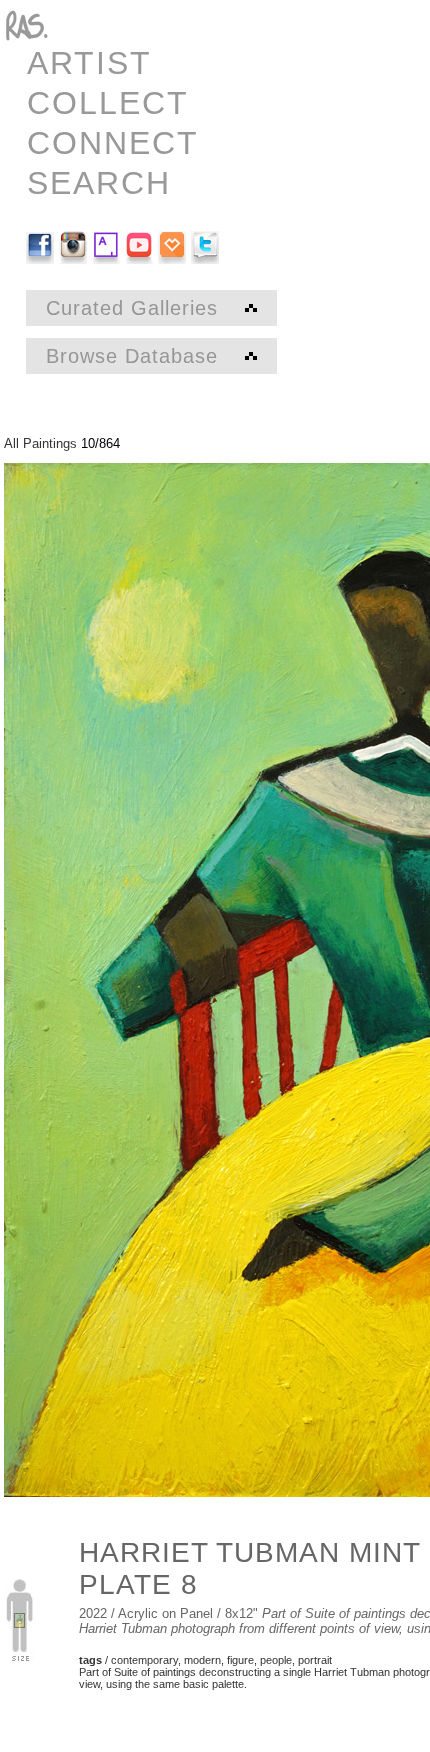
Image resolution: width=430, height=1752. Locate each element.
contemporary (144, 1660)
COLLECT (108, 103)
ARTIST (89, 63)
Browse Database (135, 356)
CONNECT (113, 143)
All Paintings (40, 443)
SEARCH (99, 183)
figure (240, 1660)
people (276, 1660)
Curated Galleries (135, 308)
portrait (315, 1660)
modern (202, 1660)
